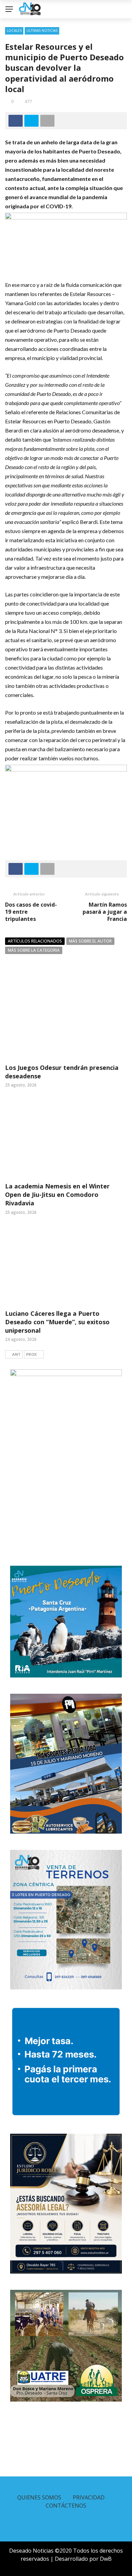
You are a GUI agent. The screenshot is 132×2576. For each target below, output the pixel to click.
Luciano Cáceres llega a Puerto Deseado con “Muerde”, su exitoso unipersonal (57, 1322)
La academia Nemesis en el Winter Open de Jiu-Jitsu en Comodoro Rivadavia (57, 1195)
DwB (106, 2559)
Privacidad (89, 2497)
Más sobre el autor (90, 941)
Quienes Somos (39, 2497)
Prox (31, 1354)
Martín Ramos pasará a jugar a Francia (105, 912)
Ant (16, 1354)
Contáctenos (66, 2506)
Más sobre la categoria (34, 950)
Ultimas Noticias (42, 30)
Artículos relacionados (35, 941)
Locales (14, 30)
